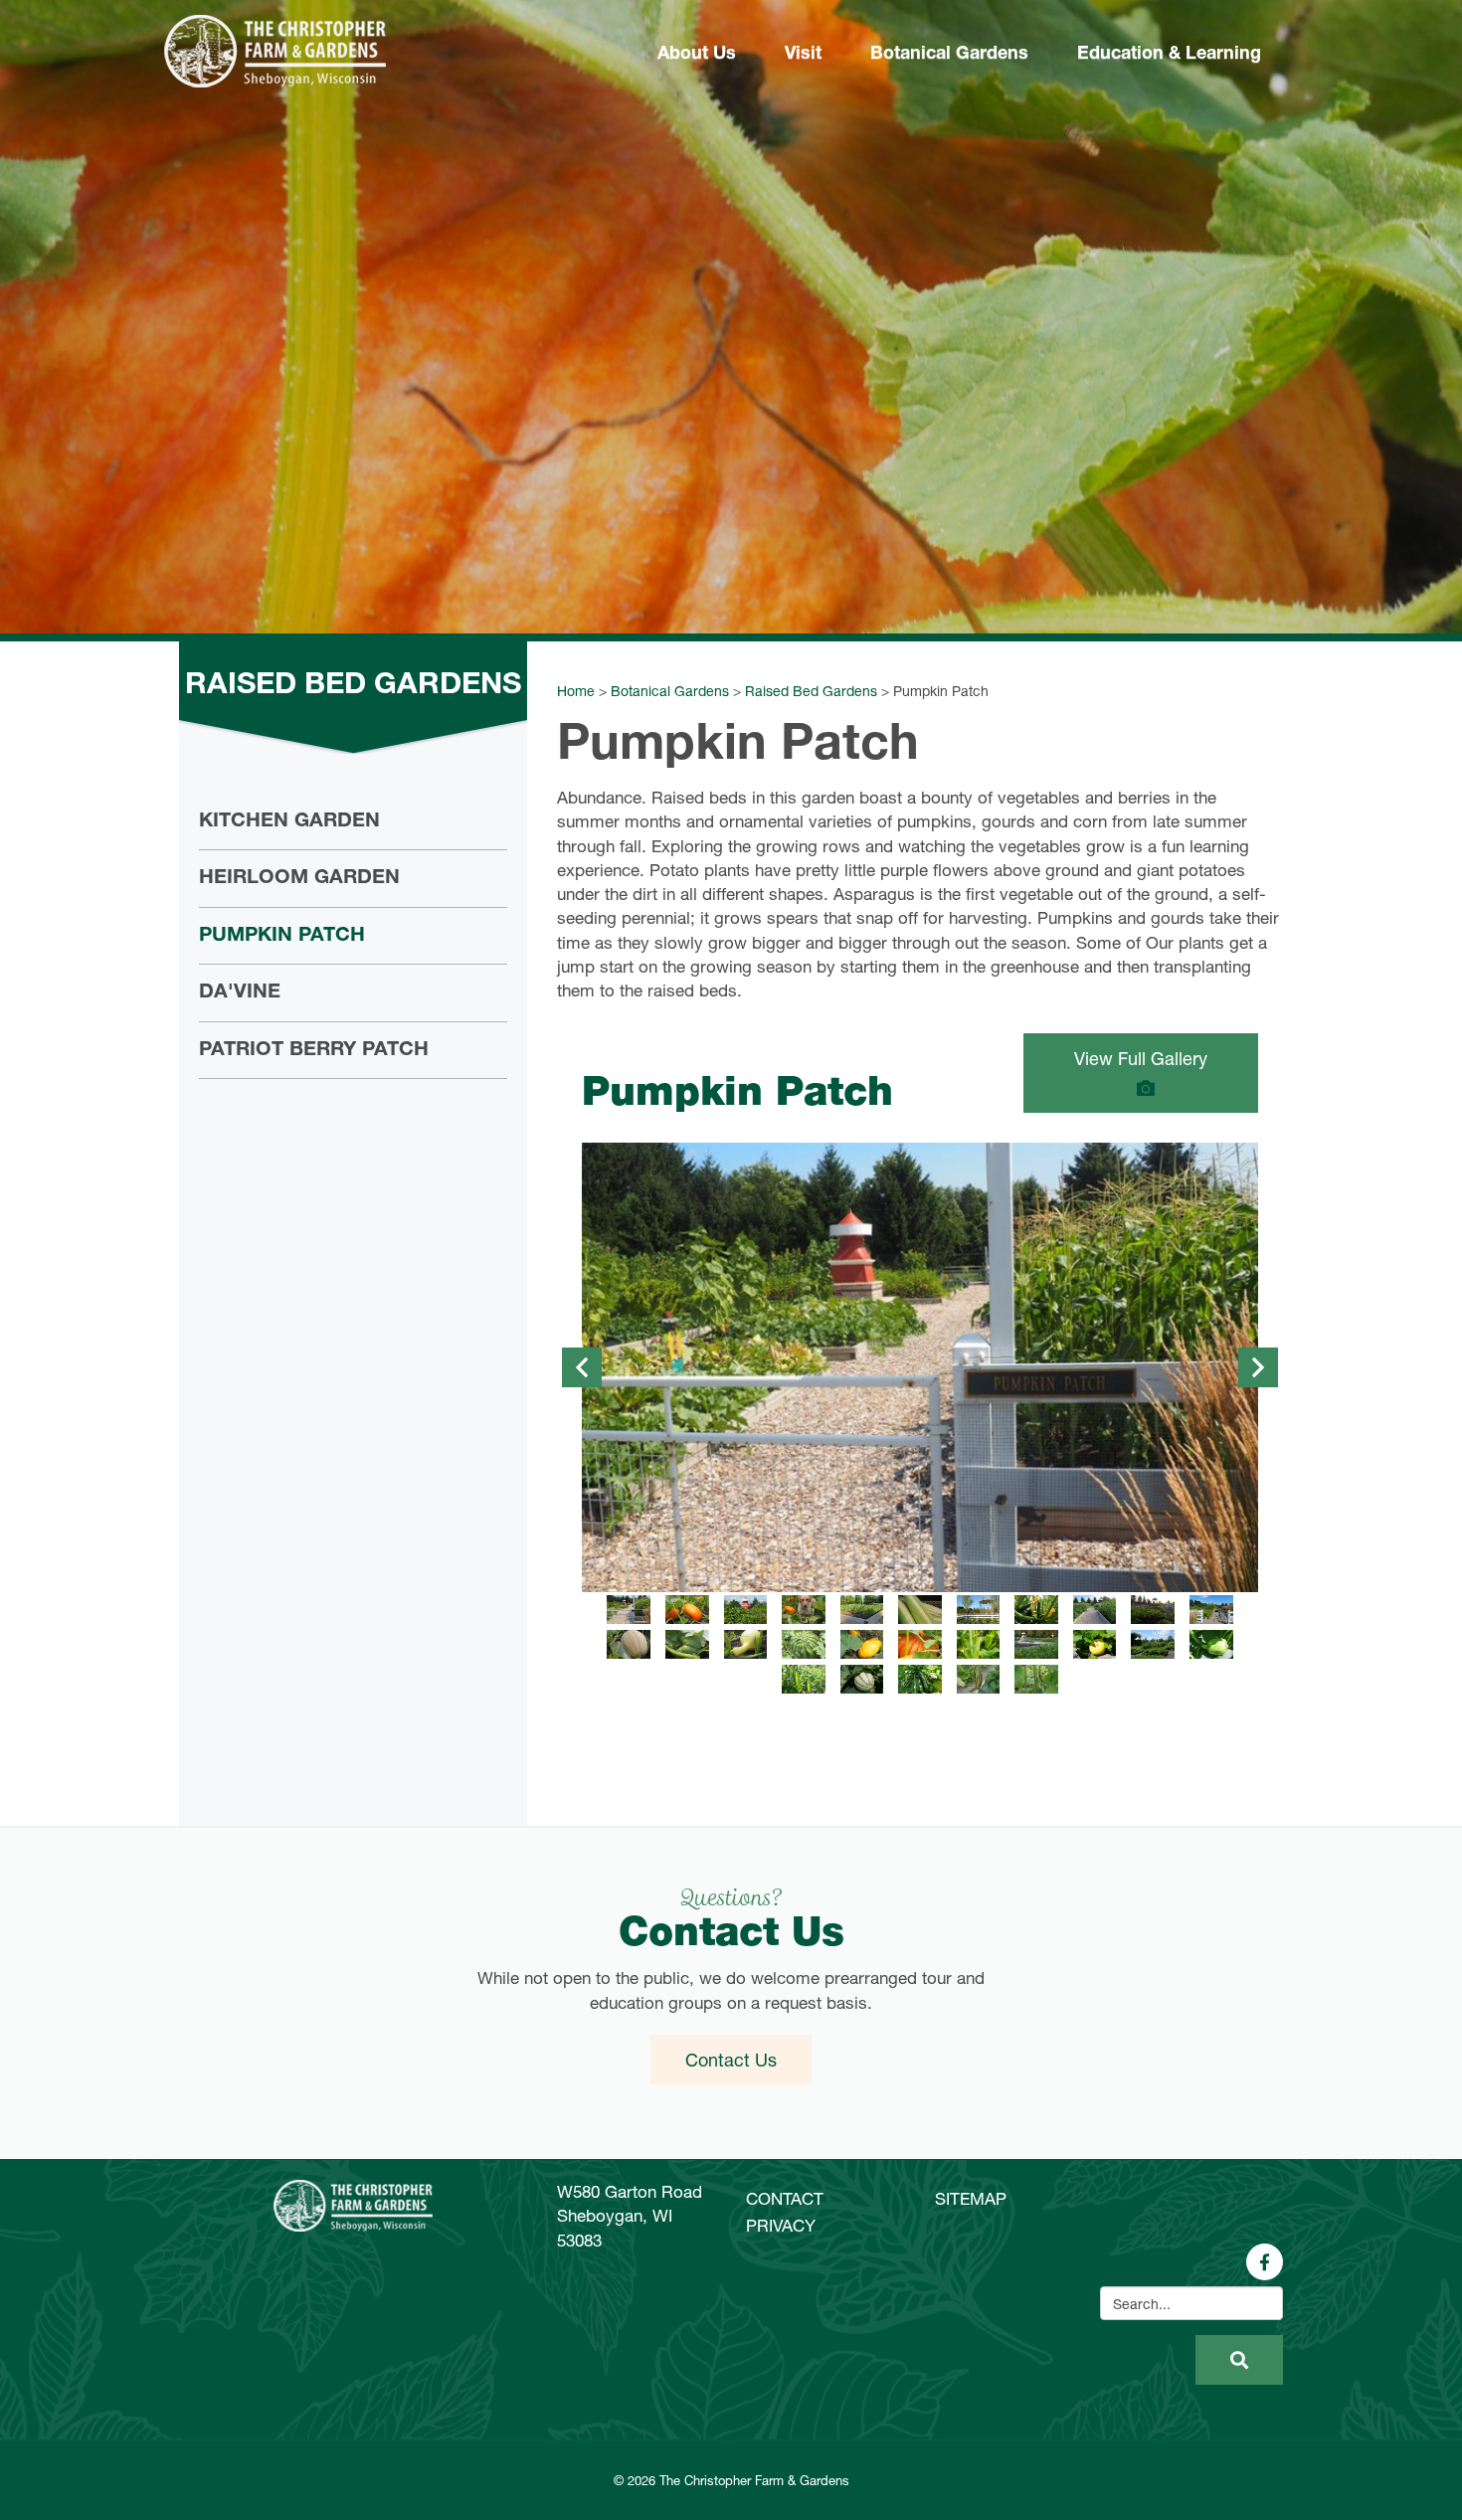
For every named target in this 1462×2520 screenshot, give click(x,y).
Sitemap (971, 2198)
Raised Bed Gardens (811, 691)
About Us (697, 55)
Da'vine (240, 993)
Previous (582, 1367)
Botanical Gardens (949, 55)
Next (1258, 1367)
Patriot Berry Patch (314, 1051)
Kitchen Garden (289, 822)
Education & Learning (1169, 55)
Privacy (781, 2225)
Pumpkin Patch (282, 937)
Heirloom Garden (299, 879)
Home (576, 691)
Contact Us (731, 2060)
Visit (803, 55)
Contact (785, 2198)
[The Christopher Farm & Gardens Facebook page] (1265, 2262)
